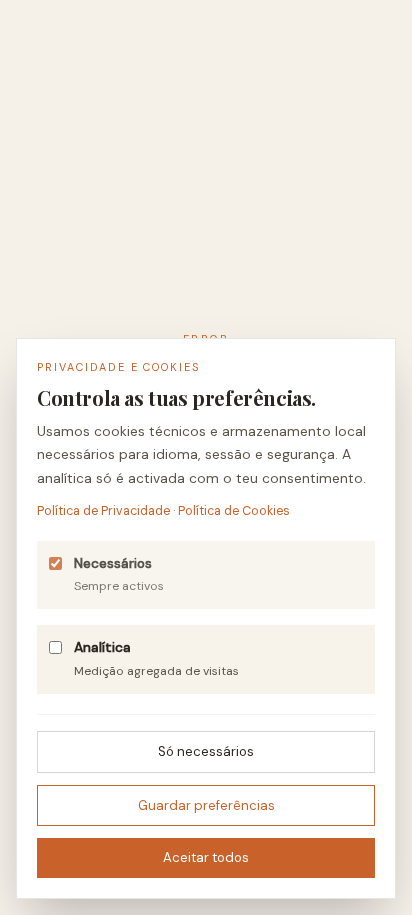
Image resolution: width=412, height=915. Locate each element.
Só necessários (206, 751)
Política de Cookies (234, 511)
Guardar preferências (206, 805)
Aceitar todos (206, 857)
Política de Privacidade (103, 511)
